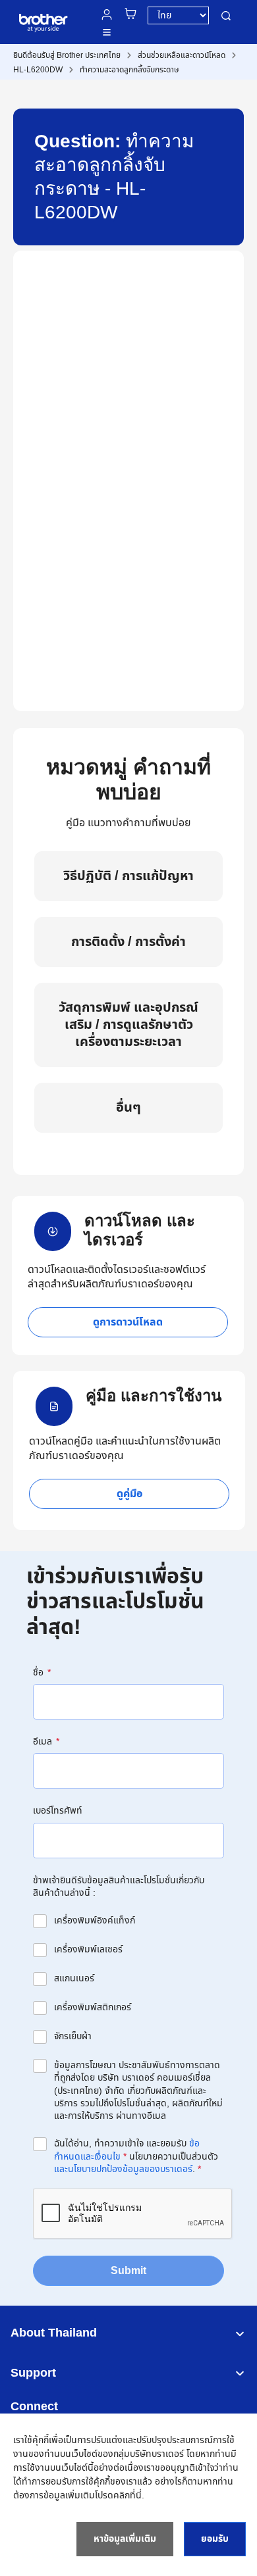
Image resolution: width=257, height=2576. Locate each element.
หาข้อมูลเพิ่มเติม (125, 2539)
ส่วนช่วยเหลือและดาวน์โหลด (182, 55)
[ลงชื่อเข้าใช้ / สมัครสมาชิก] (107, 14)
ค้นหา (226, 15)
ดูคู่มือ (129, 1494)
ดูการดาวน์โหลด (128, 1322)
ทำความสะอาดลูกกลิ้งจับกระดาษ (129, 70)
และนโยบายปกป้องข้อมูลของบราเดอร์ (123, 2169)
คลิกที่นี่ (128, 2495)
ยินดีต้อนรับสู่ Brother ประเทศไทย (67, 55)
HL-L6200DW (38, 70)
